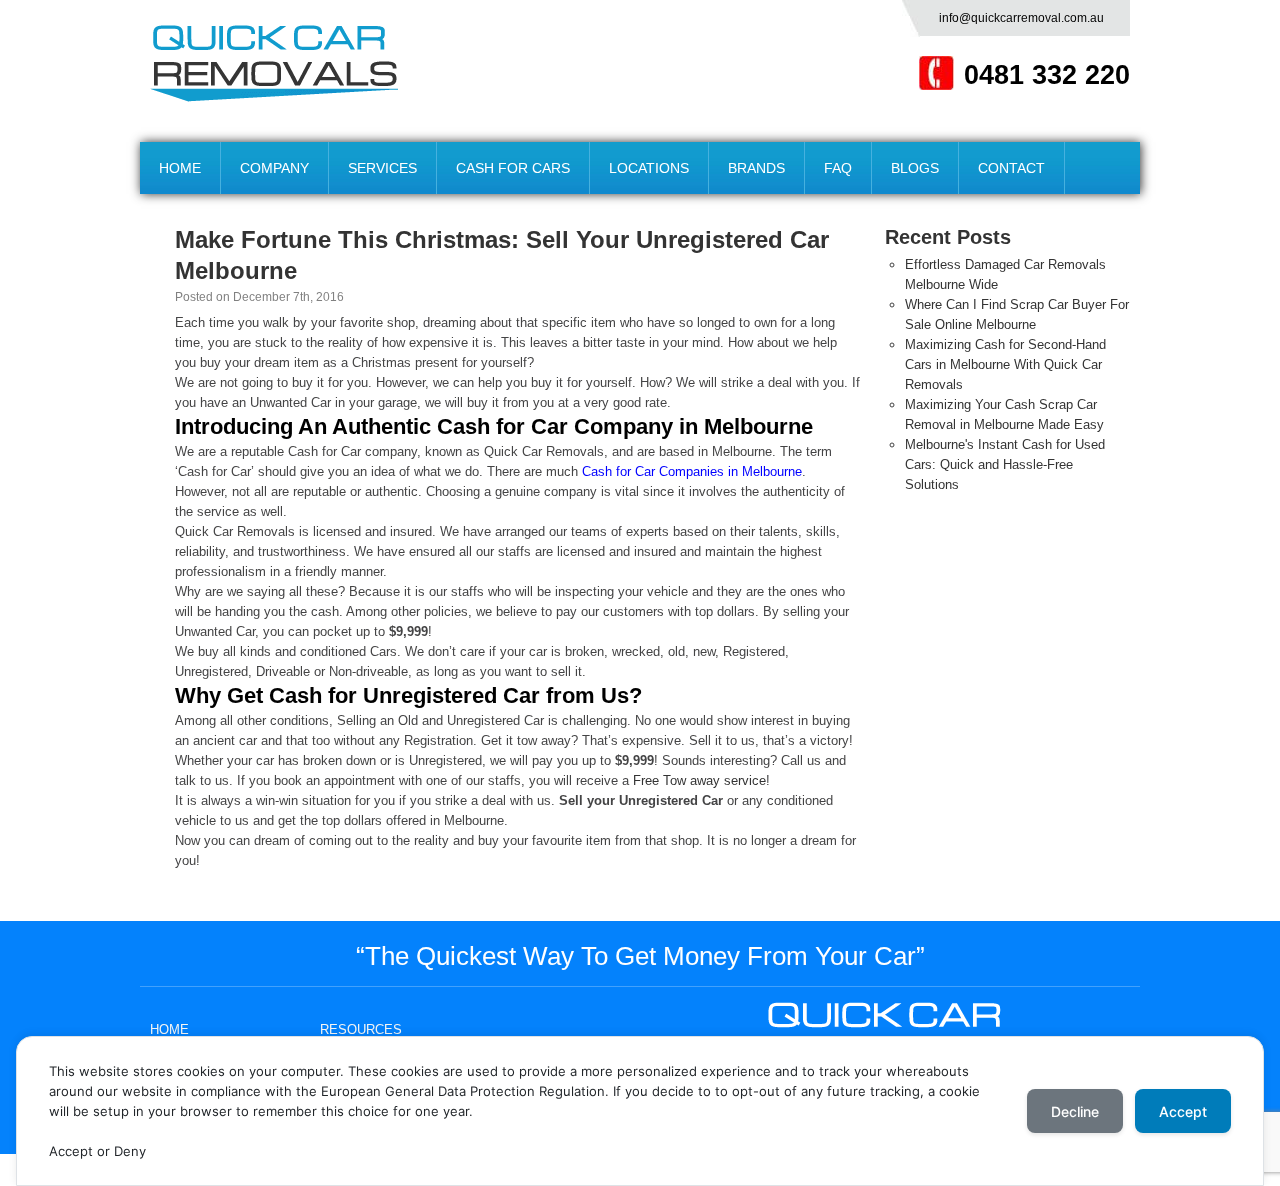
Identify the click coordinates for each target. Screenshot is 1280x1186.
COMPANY (274, 168)
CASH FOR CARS (513, 168)
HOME (180, 168)
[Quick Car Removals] (274, 63)
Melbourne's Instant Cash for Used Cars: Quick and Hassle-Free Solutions (1005, 464)
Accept (1183, 1111)
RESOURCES (361, 1029)
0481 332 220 (1047, 75)
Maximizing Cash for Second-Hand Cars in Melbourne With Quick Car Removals (1005, 364)
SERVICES (382, 168)
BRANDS (756, 168)
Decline (1075, 1111)
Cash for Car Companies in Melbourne (692, 471)
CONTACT (1011, 168)
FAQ (838, 168)
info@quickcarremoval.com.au (1021, 18)
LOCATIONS (649, 168)
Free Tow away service (699, 780)
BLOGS (915, 168)
